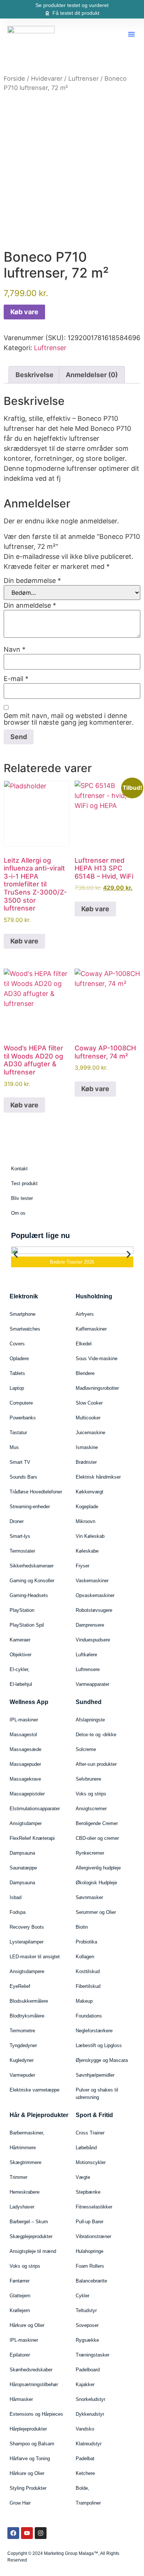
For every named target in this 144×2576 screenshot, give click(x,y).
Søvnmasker (89, 1897)
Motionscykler (91, 2162)
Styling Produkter (28, 2488)
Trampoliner (88, 2503)
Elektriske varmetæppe (35, 2090)
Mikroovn (85, 1521)
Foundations (89, 2016)
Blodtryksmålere (27, 2016)
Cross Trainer (90, 2133)
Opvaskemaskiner (95, 1595)
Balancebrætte (91, 2281)
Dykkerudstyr (90, 2414)
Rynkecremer (90, 1853)
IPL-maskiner (24, 1720)
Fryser (83, 1566)
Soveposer (87, 2325)
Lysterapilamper (27, 1942)
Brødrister (86, 1462)
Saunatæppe (23, 1868)
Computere (21, 1403)
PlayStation (22, 1610)
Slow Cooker (89, 1403)
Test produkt (24, 1183)
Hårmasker (21, 2399)
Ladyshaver (22, 2207)
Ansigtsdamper (26, 1823)
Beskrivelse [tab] (35, 375)
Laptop (17, 1388)
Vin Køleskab (90, 1536)
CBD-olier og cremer (97, 1838)
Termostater (22, 1551)
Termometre (22, 2031)
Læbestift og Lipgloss (99, 2045)
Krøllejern (20, 2310)
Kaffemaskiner (91, 1329)
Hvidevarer (47, 78)
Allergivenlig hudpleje (98, 1868)
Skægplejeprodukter (31, 2236)
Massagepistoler (27, 1794)
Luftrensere (88, 1669)
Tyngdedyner (23, 2045)
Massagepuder (25, 1764)
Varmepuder (22, 2075)
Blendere (85, 1373)
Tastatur (18, 1433)
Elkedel (84, 1344)
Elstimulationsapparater (35, 1809)
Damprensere (90, 1625)
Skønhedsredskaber (31, 2370)
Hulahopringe (90, 2251)
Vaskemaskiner (92, 1581)
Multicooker (88, 1418)
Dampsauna (22, 1853)
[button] (131, 34)
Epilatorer (20, 2355)
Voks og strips (91, 1794)
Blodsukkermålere (29, 2001)
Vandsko (85, 2429)
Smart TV (20, 1462)
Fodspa (18, 1912)
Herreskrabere (25, 2192)
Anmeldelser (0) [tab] (92, 375)
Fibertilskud (88, 1986)
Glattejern (20, 2296)
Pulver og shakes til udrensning (97, 2094)
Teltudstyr (86, 2310)
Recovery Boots (27, 1927)
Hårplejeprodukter (28, 2429)
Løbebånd (86, 2148)
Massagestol (23, 1735)
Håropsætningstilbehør (34, 2384)
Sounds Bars (23, 1477)
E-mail (16, 679)
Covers (17, 1344)
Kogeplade (87, 1507)
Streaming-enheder (30, 1507)
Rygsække (87, 2340)
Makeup (84, 2001)
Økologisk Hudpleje (96, 1883)
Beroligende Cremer (97, 1823)
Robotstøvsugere (94, 1610)
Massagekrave (25, 1779)
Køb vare (24, 312)
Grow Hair (20, 2503)
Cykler (83, 2296)
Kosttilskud (88, 1971)
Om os (18, 1213)
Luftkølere (86, 1655)
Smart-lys (20, 1536)
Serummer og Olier (96, 1912)
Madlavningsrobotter (97, 1388)
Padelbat (85, 2458)
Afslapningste (90, 1720)
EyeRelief (20, 1986)
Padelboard (88, 2370)
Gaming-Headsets (29, 1595)
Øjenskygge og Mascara (102, 2060)
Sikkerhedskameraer (32, 1566)
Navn (15, 650)
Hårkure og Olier (27, 2325)
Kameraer (20, 1640)
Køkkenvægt (90, 1492)
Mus (14, 1447)
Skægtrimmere (25, 2162)
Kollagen (85, 1957)
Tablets (17, 1373)
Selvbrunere (88, 1779)
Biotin (82, 1927)
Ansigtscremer (91, 1809)
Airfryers (85, 1314)
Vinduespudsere (93, 1640)
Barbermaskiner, (27, 2133)
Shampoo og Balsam (32, 2444)
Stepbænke (88, 2192)
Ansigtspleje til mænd (33, 2251)
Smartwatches (25, 1329)
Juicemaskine (90, 1433)
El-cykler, (20, 1669)
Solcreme (86, 1749)
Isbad (16, 1897)
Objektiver (20, 1655)
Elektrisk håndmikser (98, 1477)
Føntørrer (20, 2281)
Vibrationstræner (93, 2236)
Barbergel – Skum (29, 2222)
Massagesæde (25, 1749)
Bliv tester (22, 1198)
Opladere (19, 1359)
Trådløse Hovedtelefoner (36, 1492)
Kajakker (85, 2384)
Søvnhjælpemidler (95, 2075)
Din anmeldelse (30, 606)
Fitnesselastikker (94, 2207)
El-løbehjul (21, 1684)
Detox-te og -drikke (96, 1735)
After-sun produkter (96, 1764)
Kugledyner (22, 2060)
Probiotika (86, 1942)
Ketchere (85, 2473)
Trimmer (18, 2177)
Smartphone (23, 1314)
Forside (14, 78)
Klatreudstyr (89, 2444)
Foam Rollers (90, 2266)
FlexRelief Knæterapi (32, 1838)
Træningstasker (92, 2355)
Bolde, (83, 2488)
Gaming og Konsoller (32, 1581)
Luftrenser (83, 78)
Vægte (83, 2177)
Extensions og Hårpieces (36, 2414)
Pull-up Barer (90, 2222)
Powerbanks (23, 1418)
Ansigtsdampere (27, 1971)
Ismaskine (87, 1447)
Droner (17, 1521)
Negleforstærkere (94, 2031)
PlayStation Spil (27, 1625)
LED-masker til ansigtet (35, 1957)
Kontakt (19, 1169)
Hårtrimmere (23, 2148)
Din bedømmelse (32, 581)
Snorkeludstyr (90, 2399)
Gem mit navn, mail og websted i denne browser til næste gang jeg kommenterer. (68, 719)
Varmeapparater (92, 1684)
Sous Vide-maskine (97, 1359)
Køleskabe (87, 1551)
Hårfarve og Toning (30, 2458)
